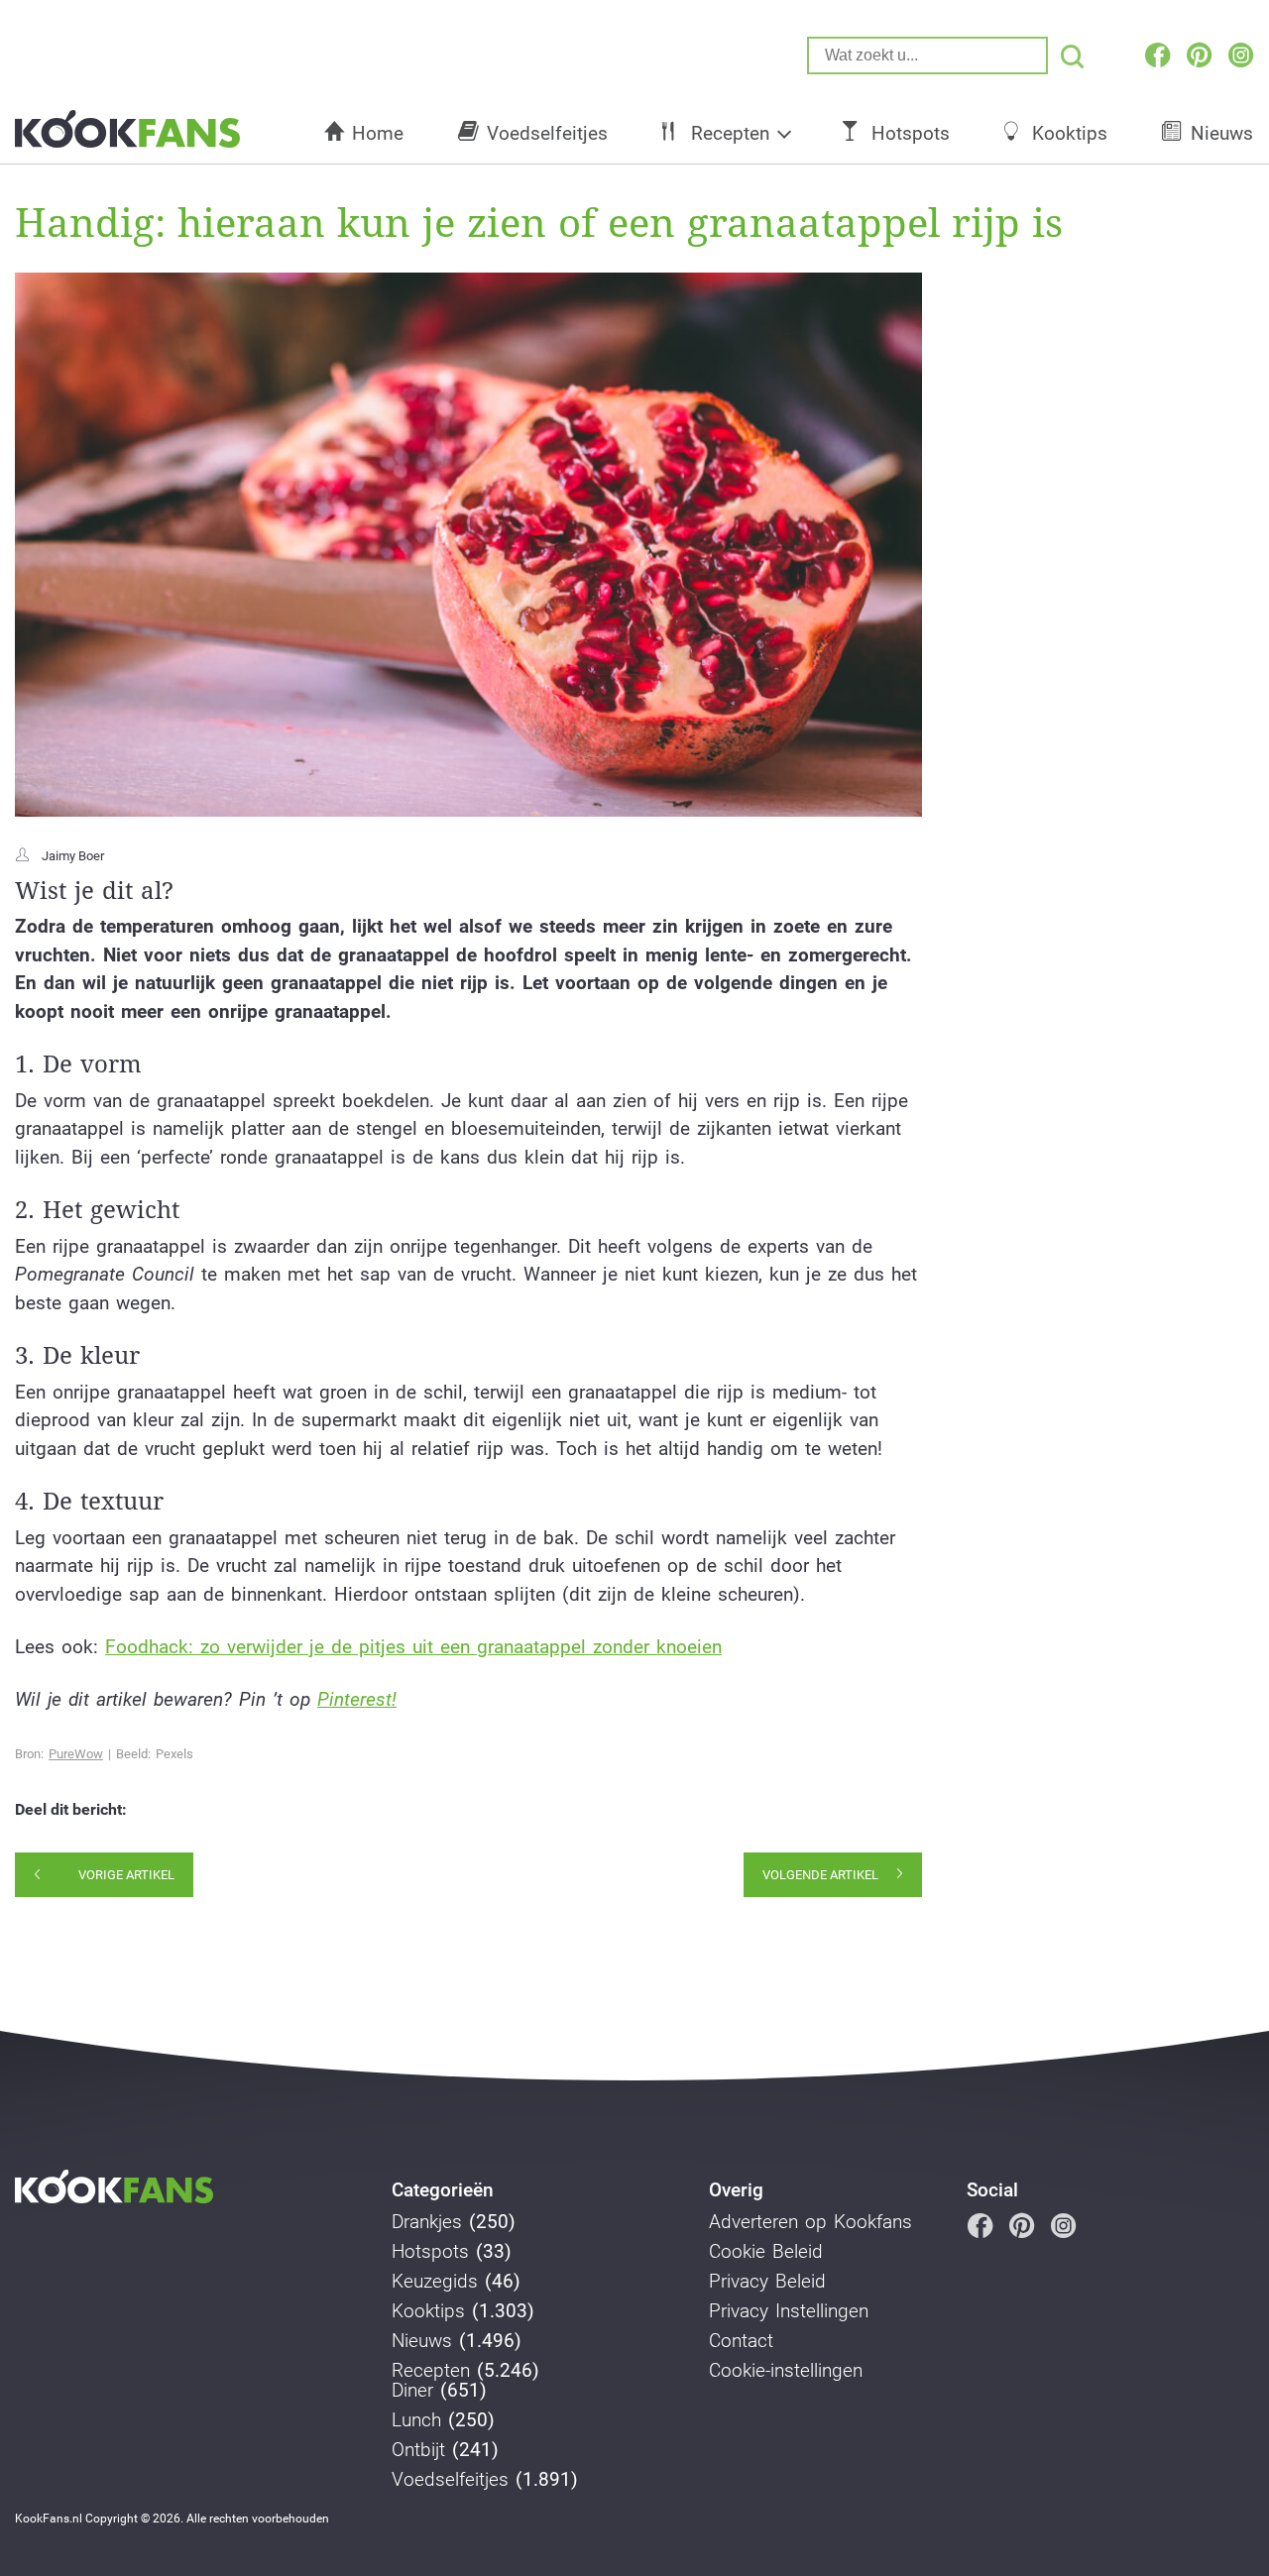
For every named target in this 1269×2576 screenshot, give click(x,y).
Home (378, 133)
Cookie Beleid (766, 2252)
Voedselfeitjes (547, 133)
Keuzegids (435, 2282)
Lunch (416, 2420)
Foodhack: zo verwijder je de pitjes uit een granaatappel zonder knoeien (413, 1647)
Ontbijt (418, 2450)
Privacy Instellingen (789, 2311)
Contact (741, 2341)
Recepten (730, 133)
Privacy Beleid (767, 2282)
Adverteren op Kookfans (810, 2222)
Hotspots (911, 133)
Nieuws (422, 2341)
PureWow (76, 1754)
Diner (412, 2391)
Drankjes (427, 2222)
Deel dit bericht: (71, 1810)
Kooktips (1070, 133)
